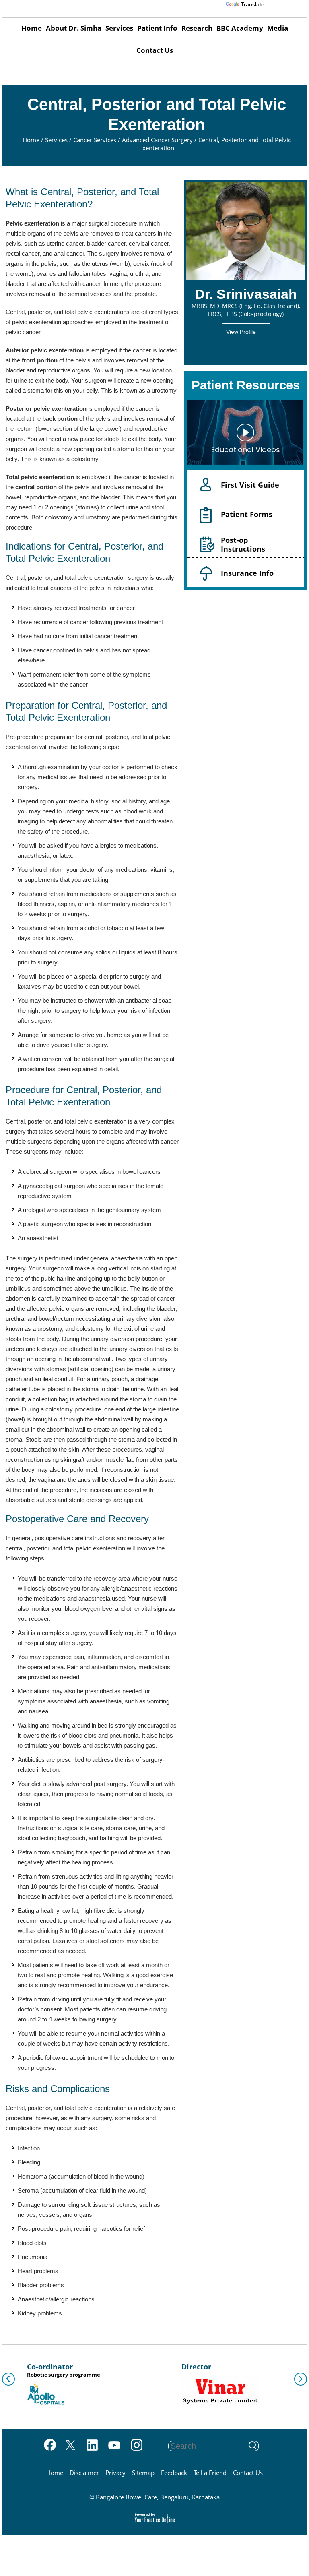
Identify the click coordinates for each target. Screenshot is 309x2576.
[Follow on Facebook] (48, 2446)
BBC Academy (240, 28)
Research (197, 28)
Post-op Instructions (243, 544)
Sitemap (143, 2473)
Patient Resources (246, 385)
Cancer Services (96, 140)
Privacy (115, 2473)
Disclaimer (84, 2473)
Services (119, 28)
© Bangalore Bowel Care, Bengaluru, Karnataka (154, 2497)
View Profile (241, 332)
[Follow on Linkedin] (92, 2446)
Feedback (174, 2473)
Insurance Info (247, 573)
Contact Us (155, 50)
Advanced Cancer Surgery (158, 140)
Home (32, 28)
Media (278, 28)
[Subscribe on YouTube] (114, 2446)
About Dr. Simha (74, 28)
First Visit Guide (250, 485)
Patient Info (157, 28)
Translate (252, 4)
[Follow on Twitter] (70, 2446)
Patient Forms (247, 514)
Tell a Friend (210, 2473)
